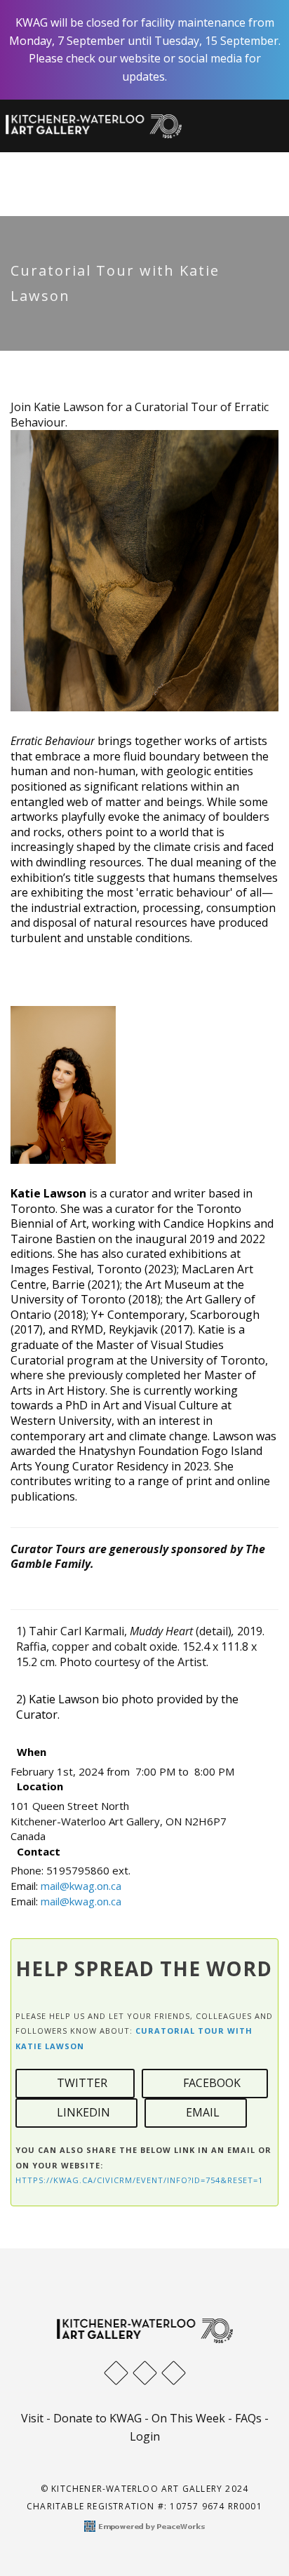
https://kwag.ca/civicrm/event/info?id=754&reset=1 (139, 2180)
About (71, 169)
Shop (130, 169)
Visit (202, 158)
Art (63, 158)
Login (145, 2436)
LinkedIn (81, 2112)
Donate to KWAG (98, 2418)
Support (187, 169)
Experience (131, 158)
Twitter (79, 2083)
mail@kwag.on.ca (81, 1886)
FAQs (248, 2418)
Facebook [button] (209, 2083)
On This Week (188, 2418)
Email (200, 2112)
